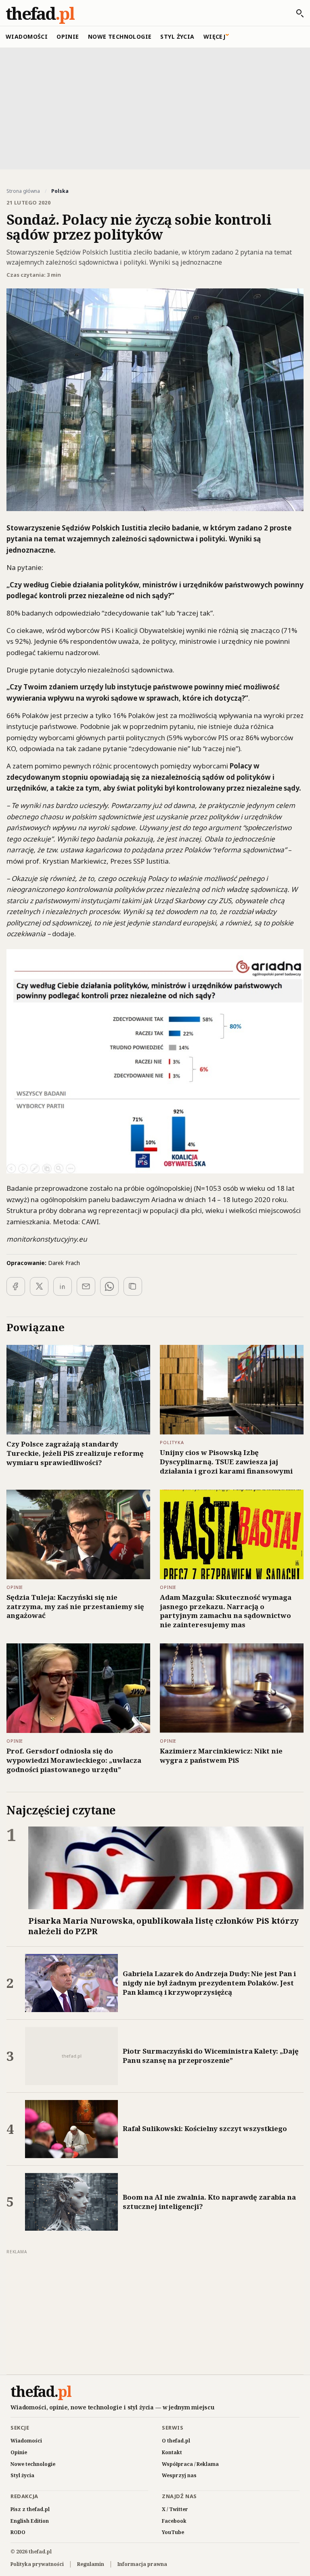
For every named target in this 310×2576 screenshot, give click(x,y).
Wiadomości (27, 37)
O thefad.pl (176, 2441)
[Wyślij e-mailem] (86, 1286)
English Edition (30, 2521)
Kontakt (172, 2452)
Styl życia (177, 37)
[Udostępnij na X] (39, 1286)
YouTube (173, 2532)
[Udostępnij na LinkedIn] (63, 1286)
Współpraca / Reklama (190, 2464)
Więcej (215, 37)
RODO (18, 2532)
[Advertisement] (155, 108)
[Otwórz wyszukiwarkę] (296, 13)
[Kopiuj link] (133, 1286)
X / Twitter (175, 2509)
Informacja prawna (142, 2564)
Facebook (174, 2521)
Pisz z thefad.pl (30, 2509)
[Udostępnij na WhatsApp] (109, 1286)
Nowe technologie (120, 37)
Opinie (68, 37)
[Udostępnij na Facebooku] (16, 1286)
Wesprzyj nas (179, 2475)
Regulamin (91, 2564)
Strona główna (23, 191)
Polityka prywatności (37, 2564)
